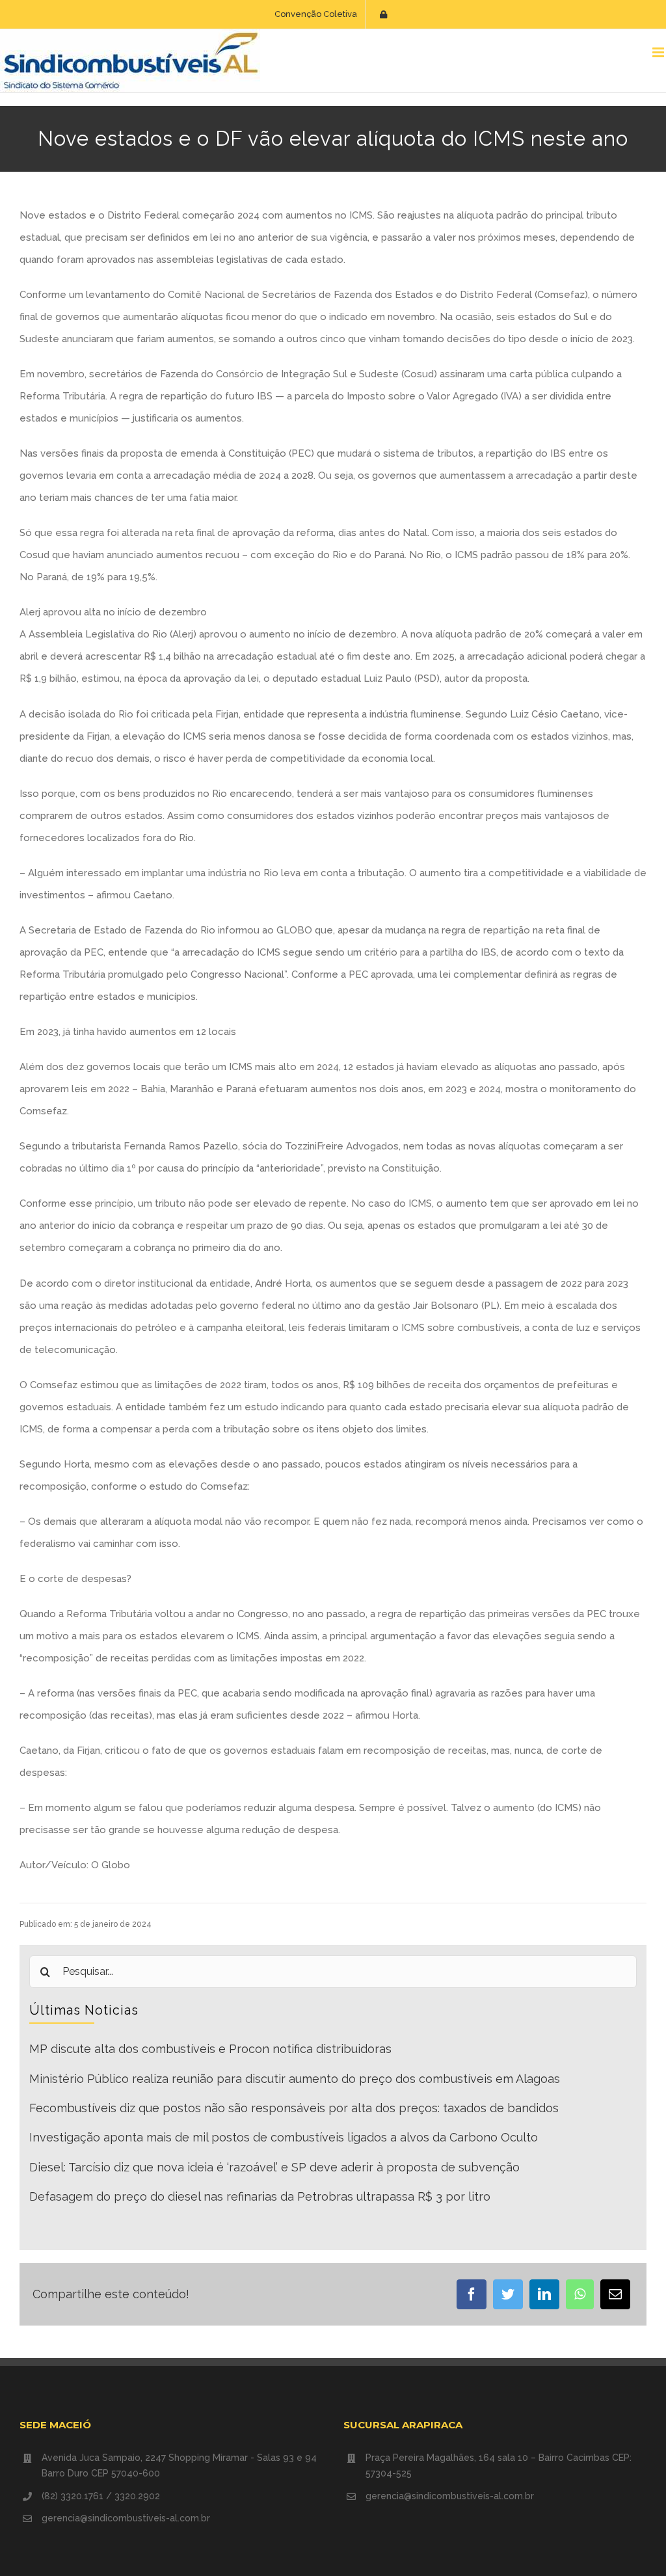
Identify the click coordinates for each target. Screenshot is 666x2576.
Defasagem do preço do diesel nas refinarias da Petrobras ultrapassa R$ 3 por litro (260, 2196)
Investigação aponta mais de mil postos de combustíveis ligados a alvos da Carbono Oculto (284, 2137)
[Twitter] (508, 2294)
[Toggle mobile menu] (659, 52)
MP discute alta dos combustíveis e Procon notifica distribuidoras (210, 2049)
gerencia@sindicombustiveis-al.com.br (126, 2518)
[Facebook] (472, 2294)
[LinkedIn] (544, 2294)
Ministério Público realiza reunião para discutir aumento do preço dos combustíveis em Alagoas (295, 2079)
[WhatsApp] (580, 2294)
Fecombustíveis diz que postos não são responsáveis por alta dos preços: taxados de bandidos (294, 2108)
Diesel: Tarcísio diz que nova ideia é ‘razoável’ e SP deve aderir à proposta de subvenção (274, 2167)
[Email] (615, 2294)
